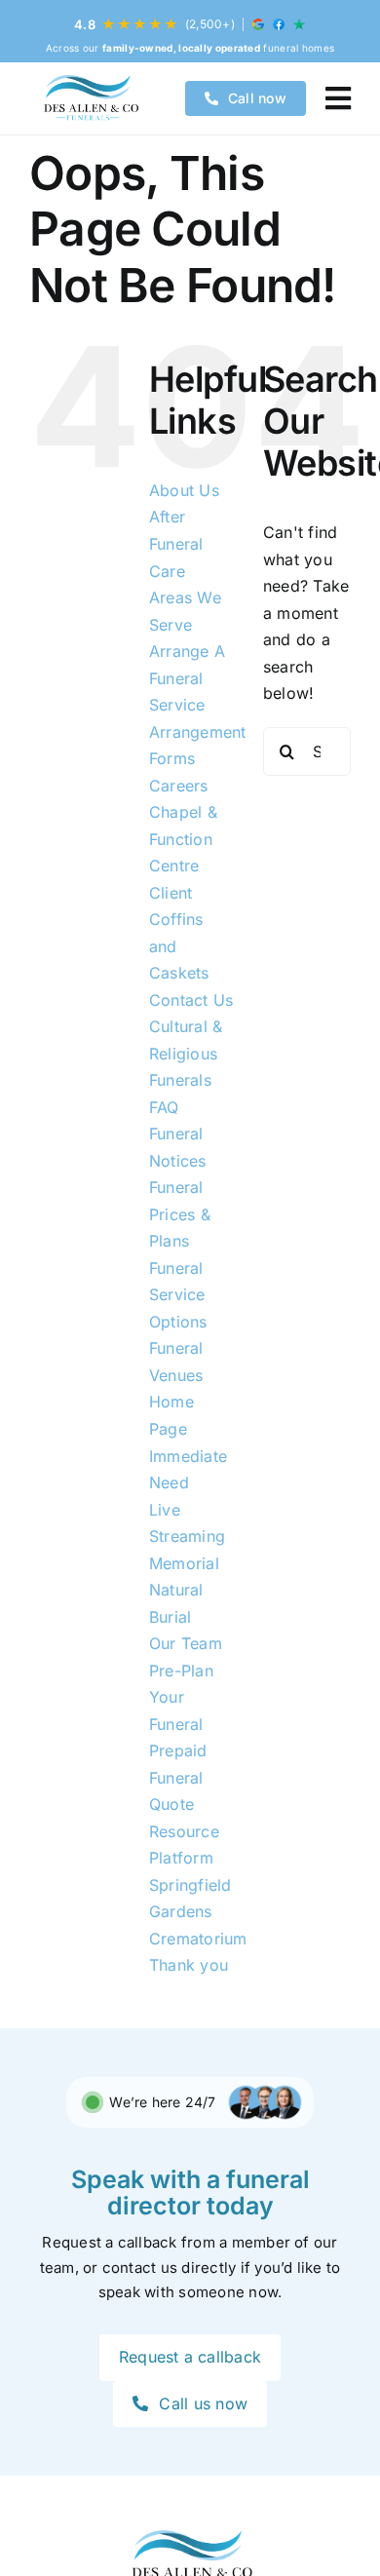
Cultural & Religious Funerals (186, 1053)
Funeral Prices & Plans (180, 1214)
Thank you (189, 1965)
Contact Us (191, 1000)
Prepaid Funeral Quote (178, 1777)
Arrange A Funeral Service (187, 678)
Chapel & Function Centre (183, 839)
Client (171, 893)
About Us (184, 490)
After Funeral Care (176, 543)
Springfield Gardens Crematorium (198, 1912)
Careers (179, 786)
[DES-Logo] (90, 98)
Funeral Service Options (178, 1295)
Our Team (186, 1643)
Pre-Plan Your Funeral (181, 1697)
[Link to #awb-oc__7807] (338, 98)
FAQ (164, 1107)
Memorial (184, 1563)
